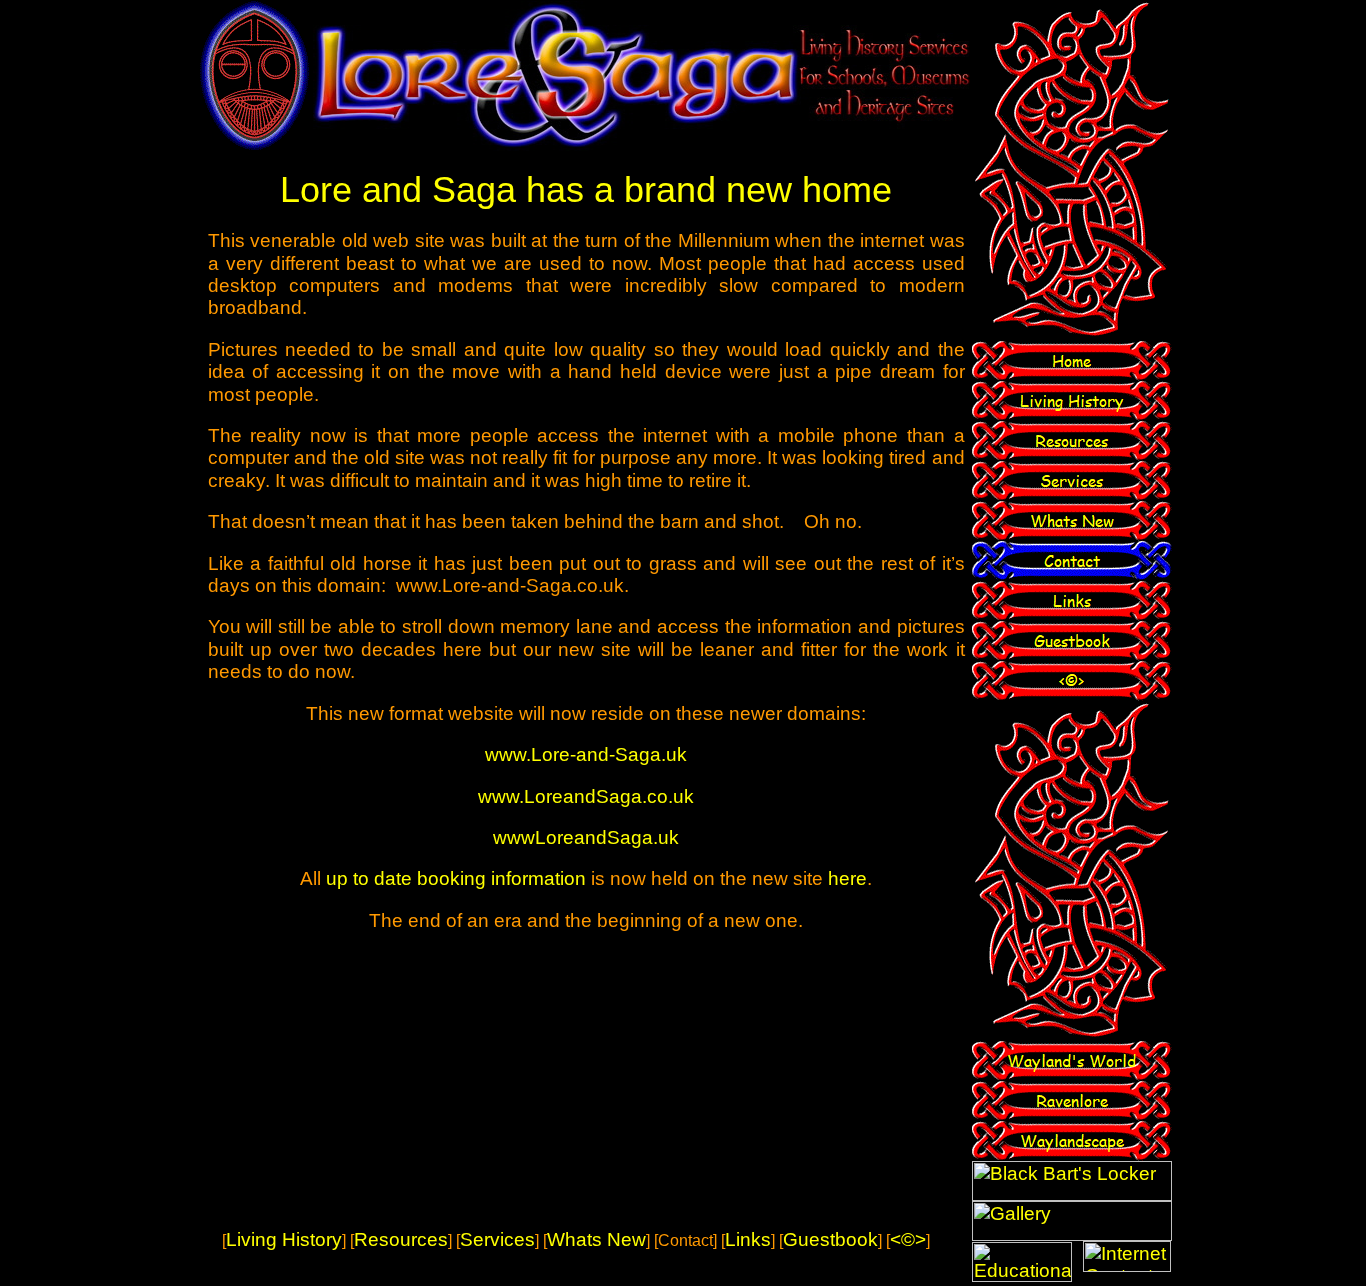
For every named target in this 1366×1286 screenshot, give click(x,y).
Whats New (596, 1239)
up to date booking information (456, 878)
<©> (908, 1239)
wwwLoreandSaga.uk (586, 837)
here (847, 878)
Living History (284, 1239)
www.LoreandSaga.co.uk (586, 796)
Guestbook (830, 1239)
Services (497, 1239)
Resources (401, 1239)
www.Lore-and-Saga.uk (586, 754)
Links (748, 1239)
